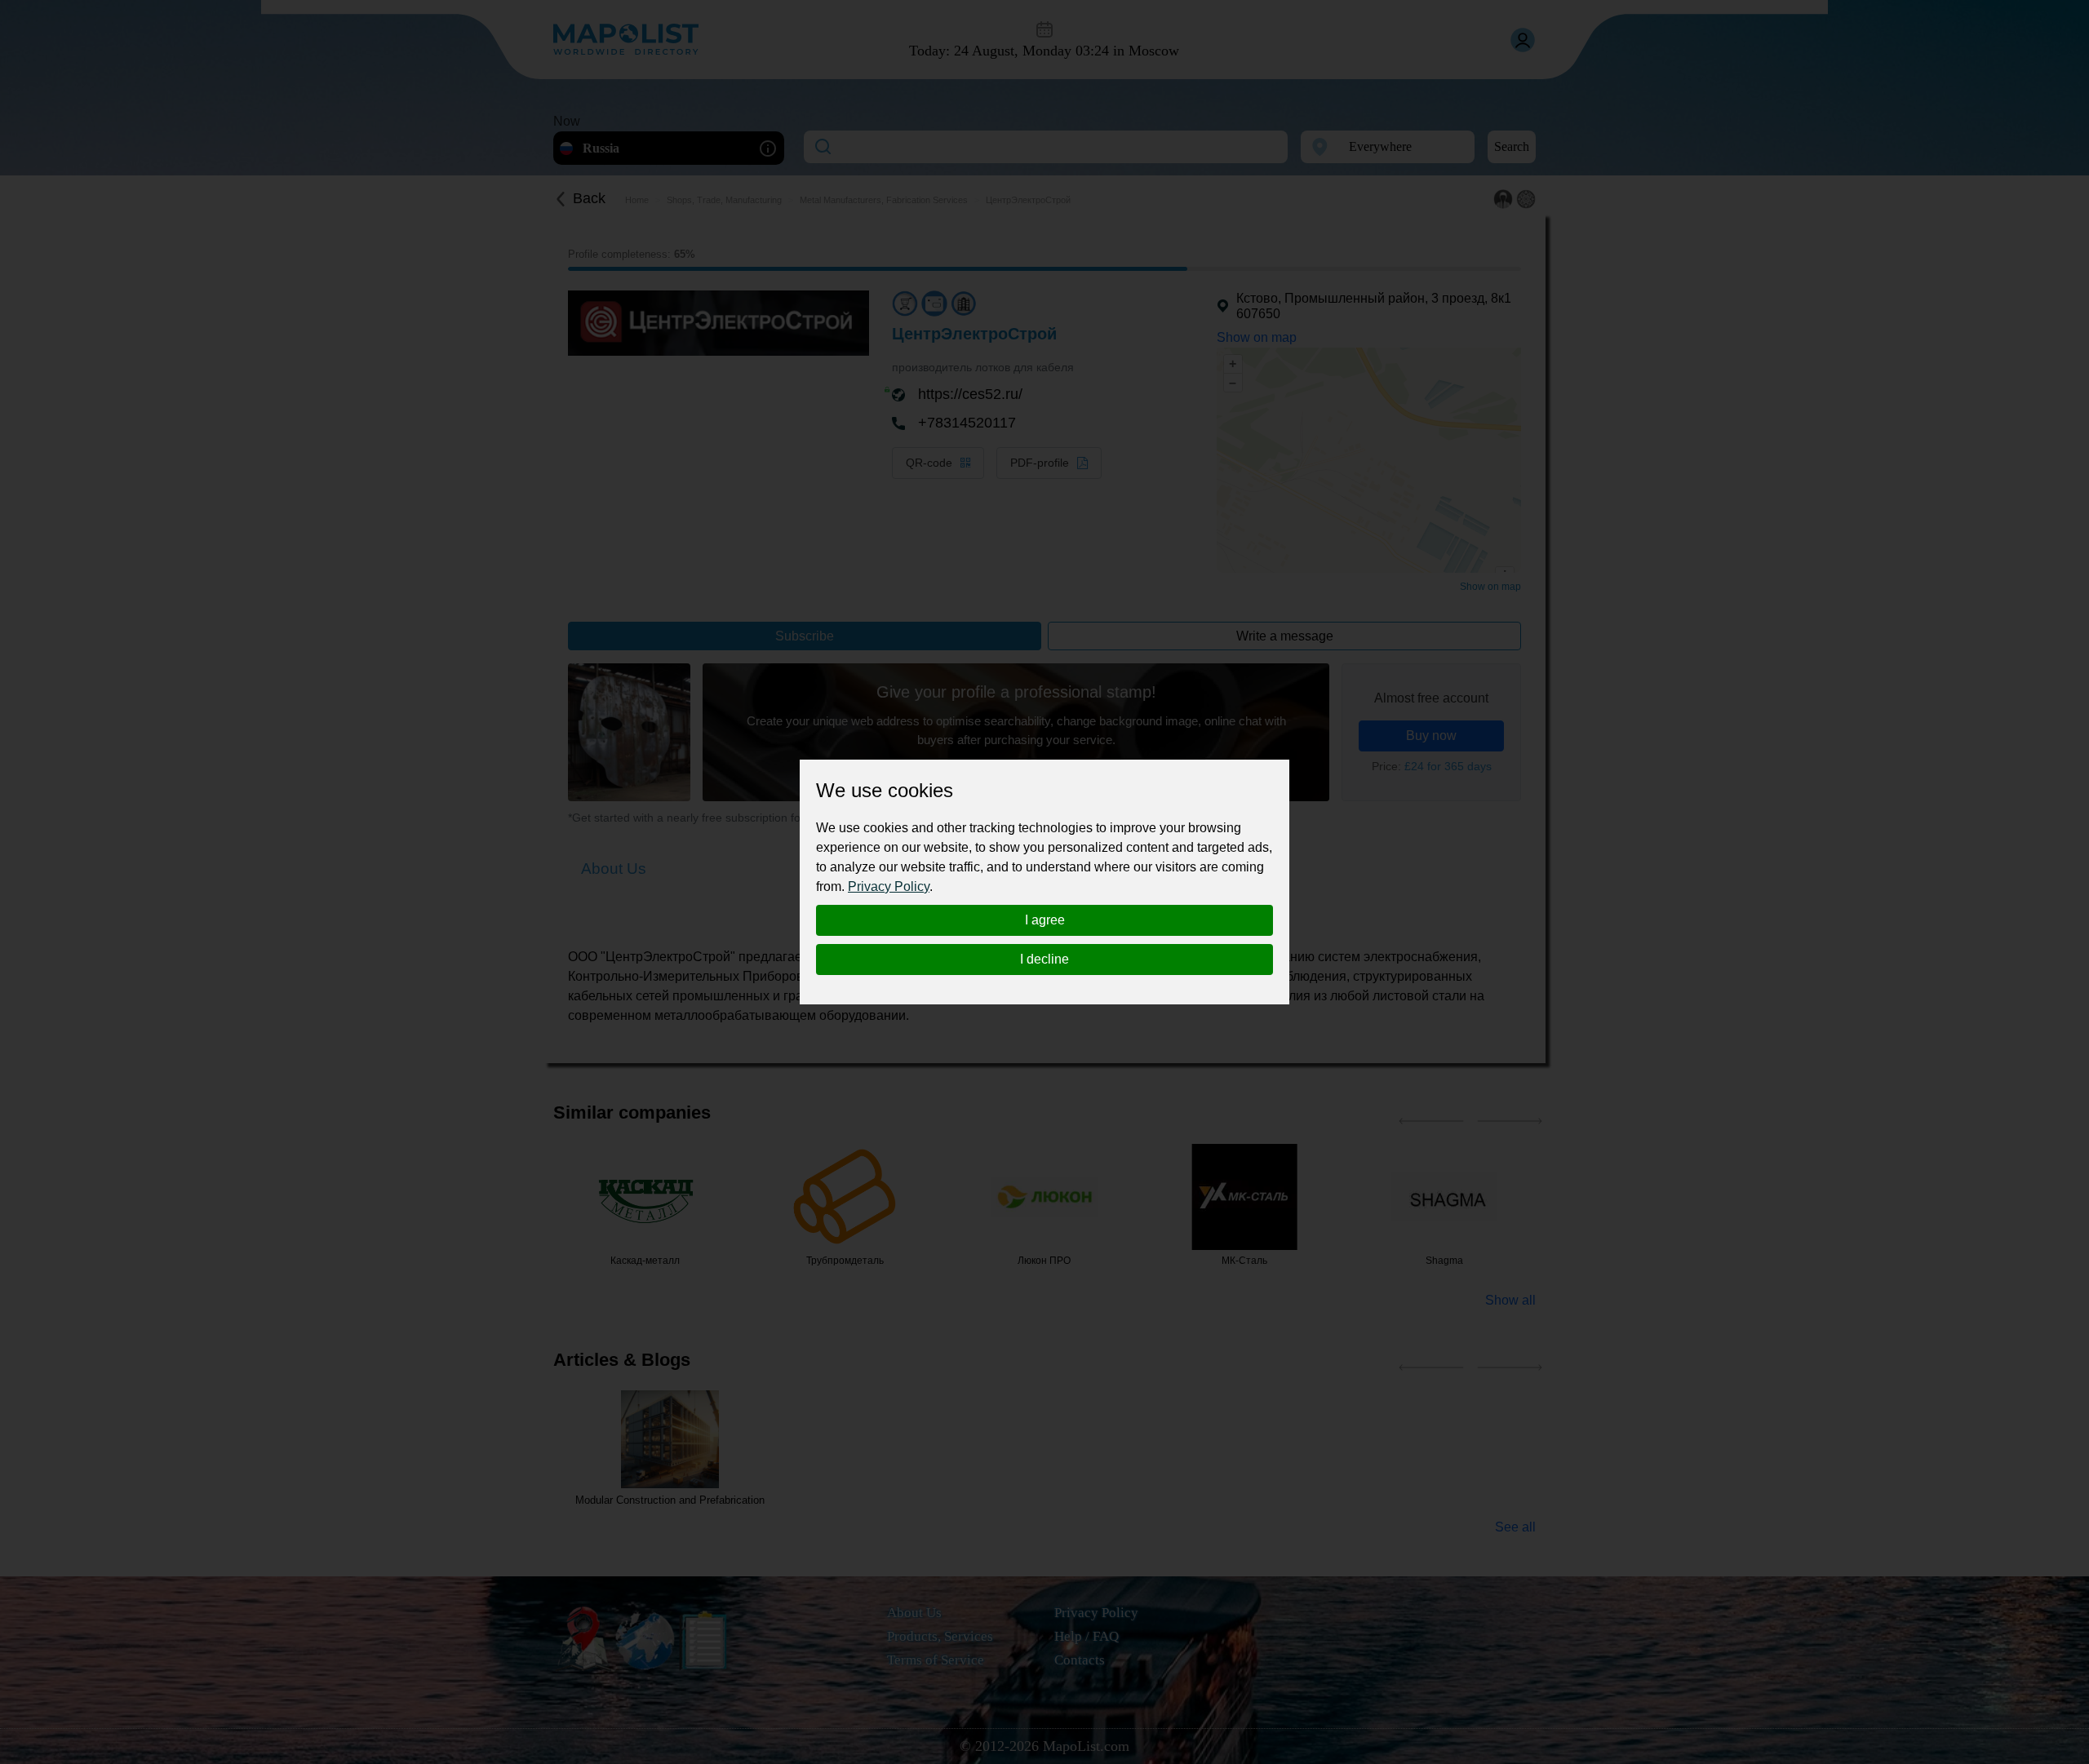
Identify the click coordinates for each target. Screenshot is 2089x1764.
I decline (1044, 959)
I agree (1045, 920)
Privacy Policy (889, 886)
